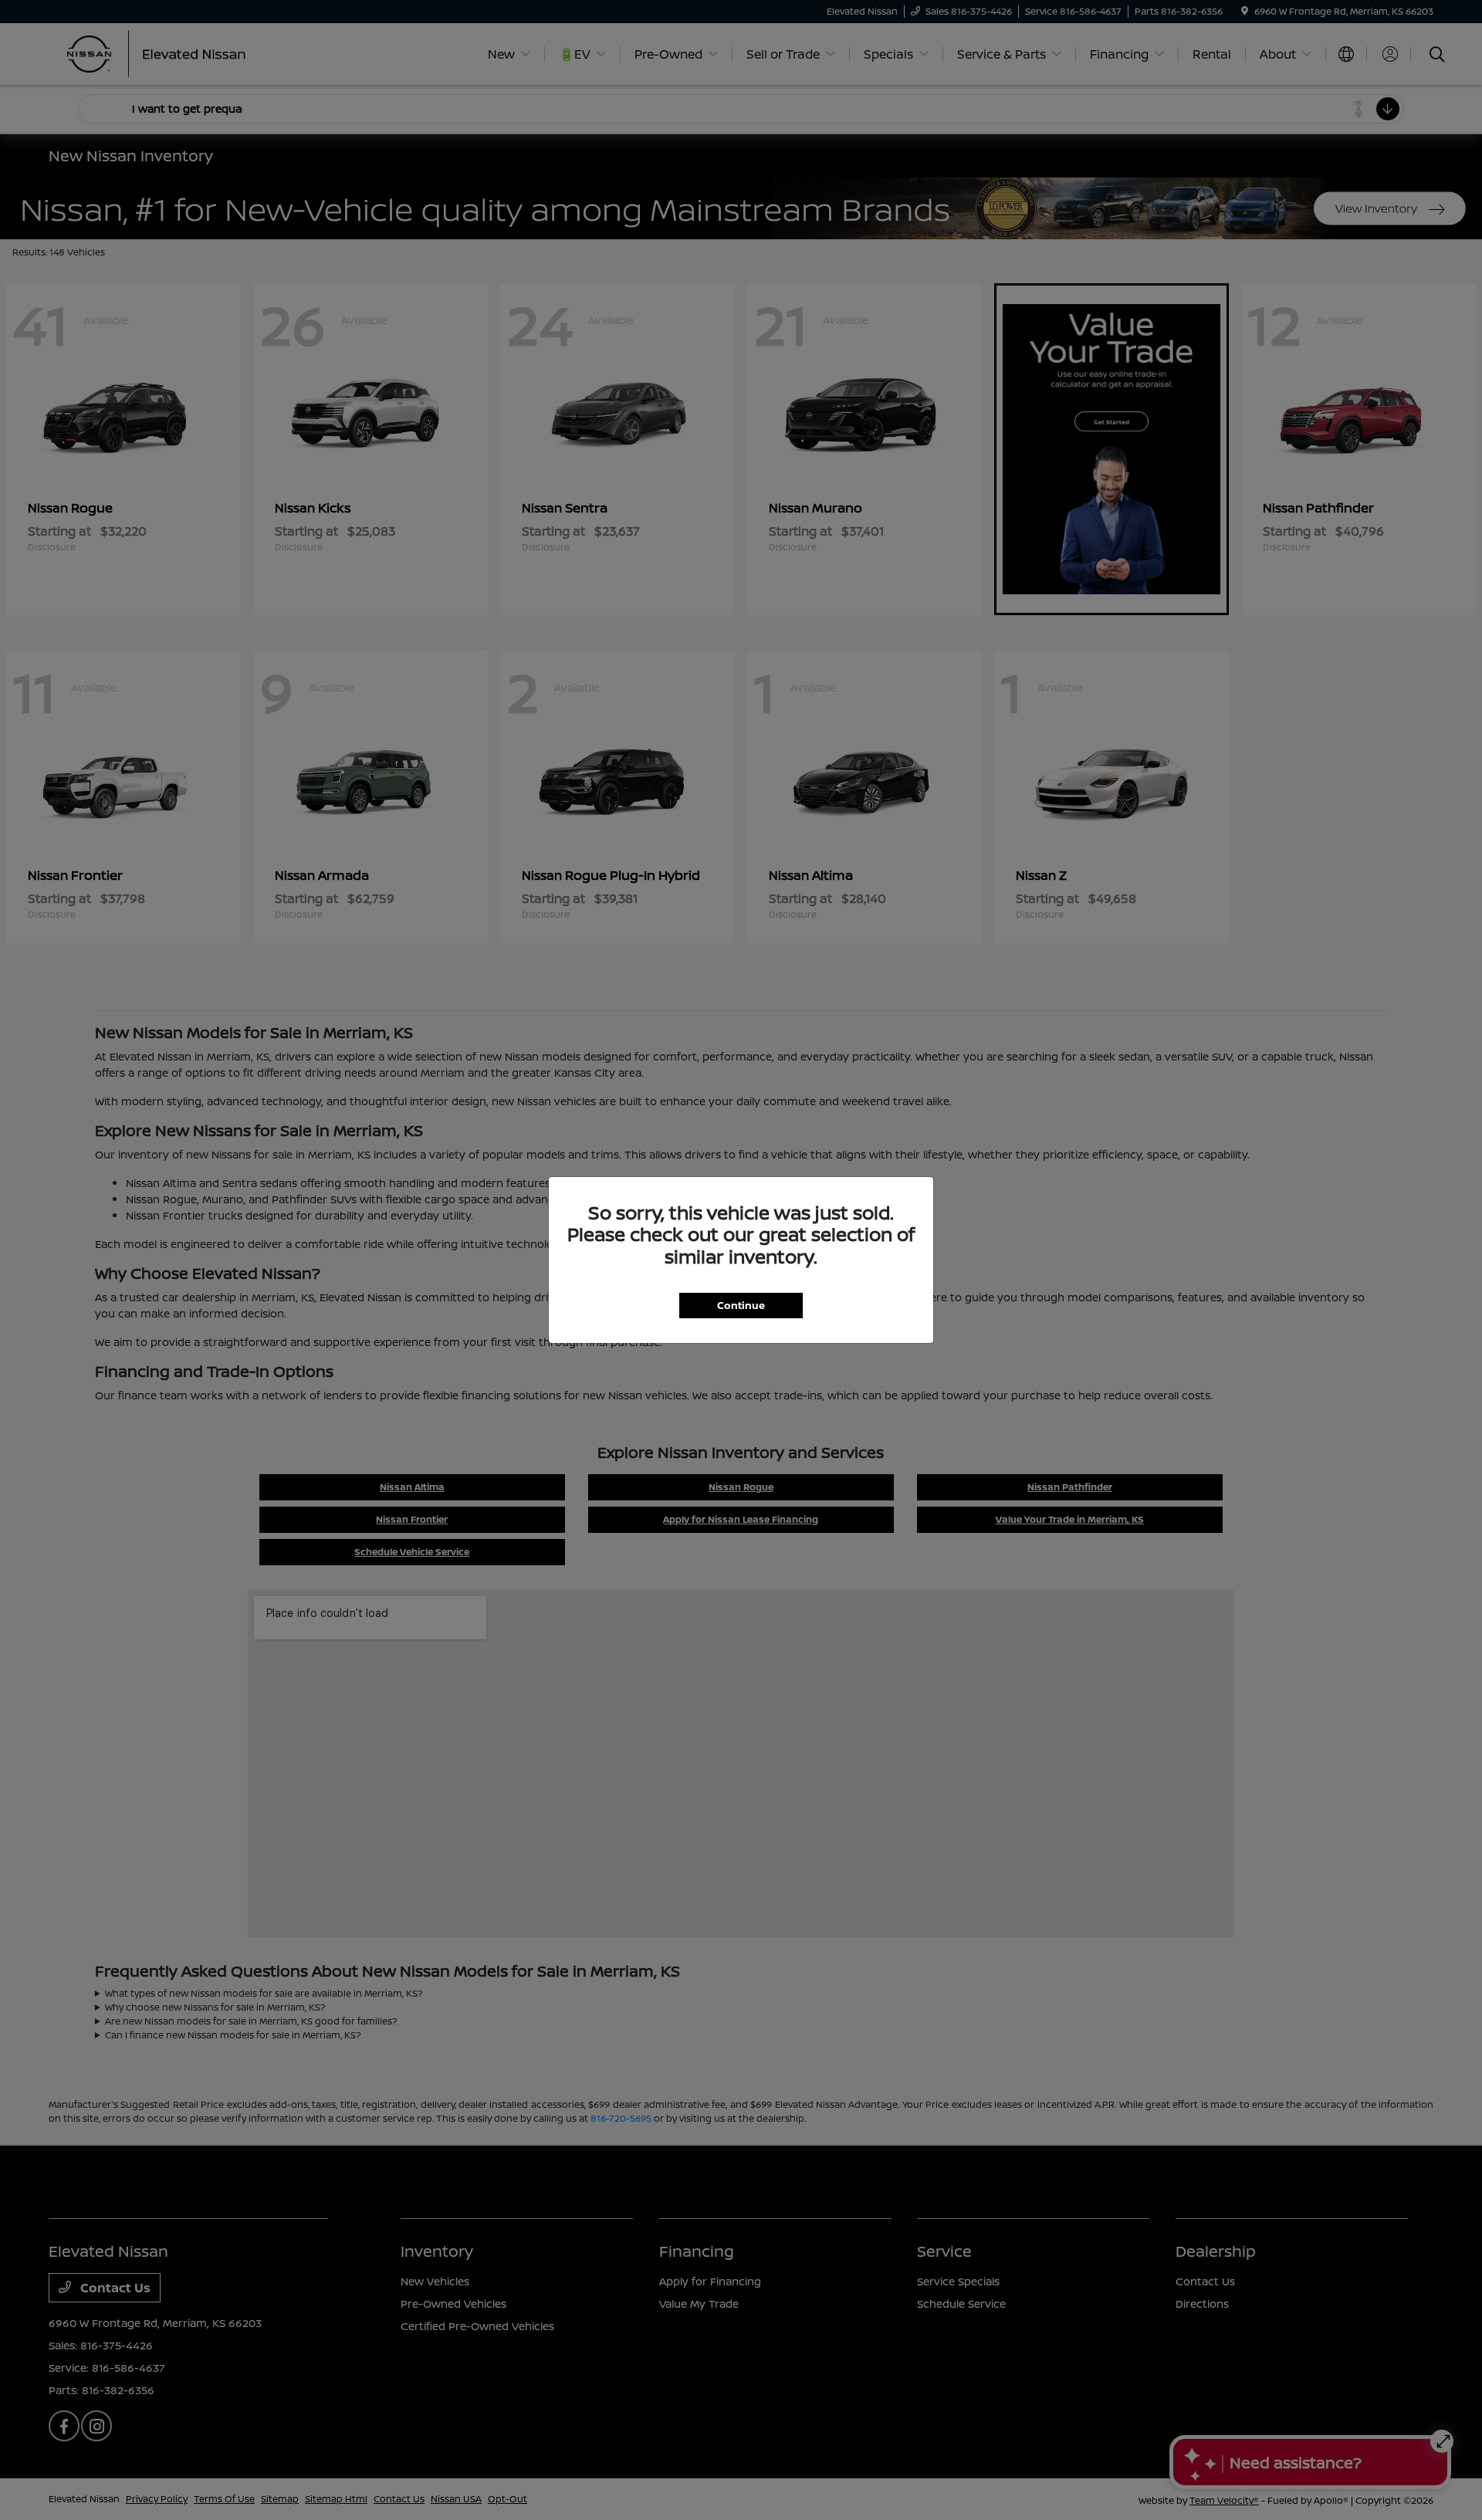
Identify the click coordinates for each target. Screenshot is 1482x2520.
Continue (741, 1305)
